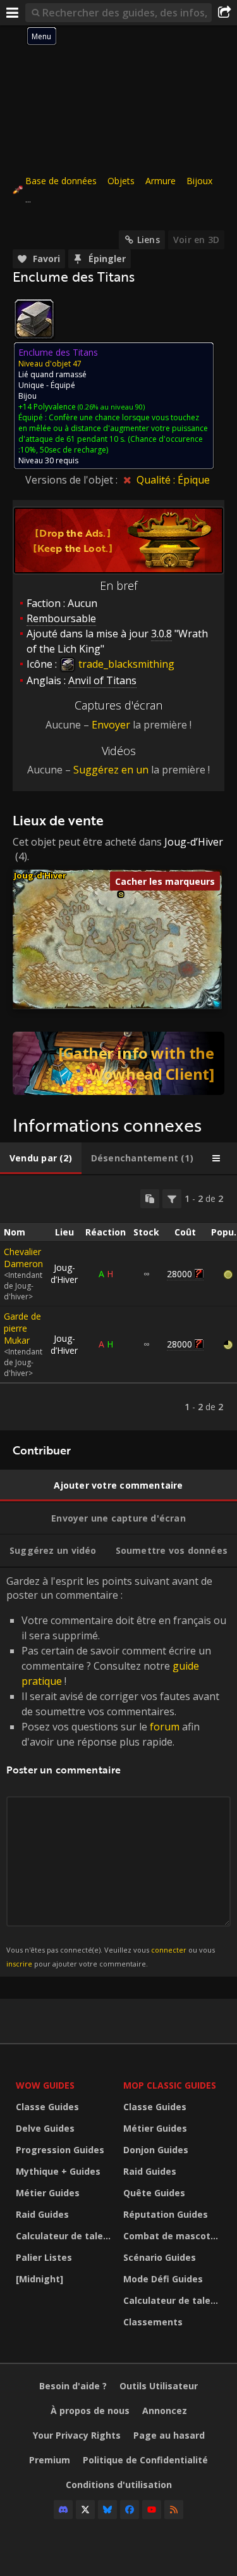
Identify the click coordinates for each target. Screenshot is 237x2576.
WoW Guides (45, 2085)
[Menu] (13, 13)
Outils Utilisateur (159, 2386)
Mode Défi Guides (163, 2279)
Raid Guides (42, 2214)
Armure (161, 181)
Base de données (61, 181)
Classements (153, 2322)
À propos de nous (90, 2410)
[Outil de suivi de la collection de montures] (118, 1063)
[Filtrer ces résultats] (172, 1199)
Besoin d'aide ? (73, 2386)
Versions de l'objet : (73, 480)
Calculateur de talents (66, 2236)
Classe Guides (47, 2107)
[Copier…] (150, 1199)
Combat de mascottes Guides (174, 2236)
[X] (85, 2510)
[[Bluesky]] (107, 2510)
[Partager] (224, 13)
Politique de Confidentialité (145, 2460)
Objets (121, 181)
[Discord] (63, 2510)
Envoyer (111, 725)
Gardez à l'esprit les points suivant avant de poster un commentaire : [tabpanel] (116, 1771)
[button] (121, 895)
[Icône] (34, 319)
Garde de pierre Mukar (22, 1328)
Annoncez (165, 2410)
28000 (179, 1274)
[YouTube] (152, 2510)
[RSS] (174, 2510)
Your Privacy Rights (77, 2435)
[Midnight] (39, 2279)
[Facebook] (130, 2510)
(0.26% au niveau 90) (110, 407)
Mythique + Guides (58, 2171)
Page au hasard (169, 2435)
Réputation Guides (166, 2214)
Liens (149, 240)
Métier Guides (48, 2193)
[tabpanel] (118, 1303)
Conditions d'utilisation (119, 2485)
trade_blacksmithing (125, 664)
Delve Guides (45, 2128)
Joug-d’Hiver (194, 842)
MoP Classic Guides (170, 2085)
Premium (50, 2460)
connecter (169, 1950)
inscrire (19, 1964)
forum (165, 1727)
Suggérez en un (111, 770)
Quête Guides (154, 2193)
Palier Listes (44, 2257)
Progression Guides (60, 2150)
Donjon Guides (156, 2150)
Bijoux (199, 181)
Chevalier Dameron (23, 1258)
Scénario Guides (160, 2257)
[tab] (41, 1158)
